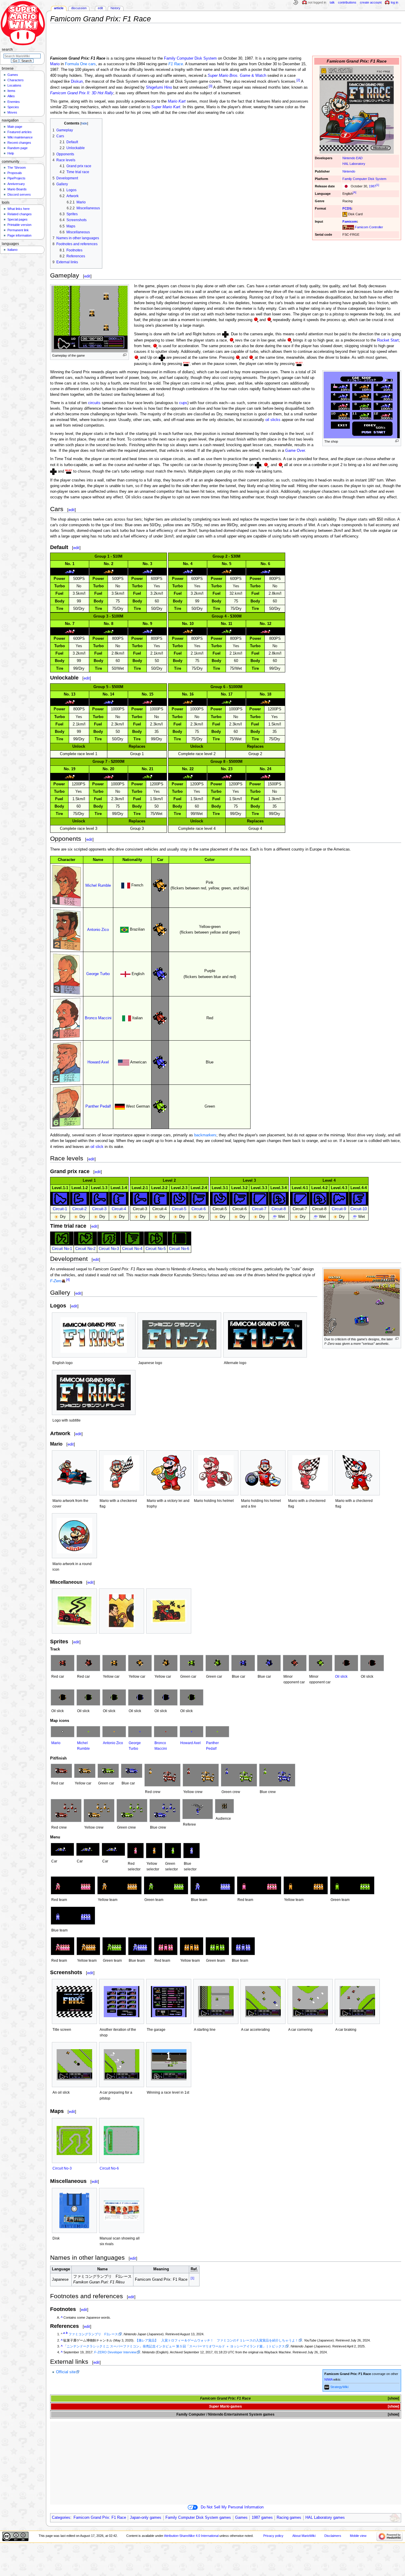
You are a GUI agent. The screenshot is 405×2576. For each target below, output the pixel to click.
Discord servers (19, 194)
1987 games (262, 2518)
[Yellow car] (114, 1663)
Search (7, 50)
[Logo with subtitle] (94, 1393)
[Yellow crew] (201, 1775)
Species (13, 107)
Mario (55, 64)
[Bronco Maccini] (166, 1732)
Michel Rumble (98, 886)
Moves (12, 112)
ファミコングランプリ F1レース (93, 2334)
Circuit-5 (179, 1209)
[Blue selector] (192, 1851)
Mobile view (358, 2536)
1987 (372, 186)
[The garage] (169, 2002)
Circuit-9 (339, 1209)
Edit (100, 8)
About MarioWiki (304, 2536)
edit (87, 276)
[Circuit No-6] (122, 2140)
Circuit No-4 (132, 1249)
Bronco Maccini (98, 1018)
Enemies (14, 102)
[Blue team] (213, 1885)
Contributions (347, 2)
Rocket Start (388, 340)
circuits (94, 403)
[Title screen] (74, 2002)
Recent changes (19, 143)
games (236, 2406)
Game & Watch (237, 76)
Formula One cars (80, 64)
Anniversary (16, 184)
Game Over (295, 451)
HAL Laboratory (354, 164)
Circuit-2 (79, 1209)
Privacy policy (273, 2536)
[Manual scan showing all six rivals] (122, 2210)
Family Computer (191, 2414)
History (115, 8)
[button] (393, 2399)
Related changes (20, 214)
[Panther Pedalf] (217, 1732)
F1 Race (176, 64)
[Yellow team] (119, 1885)
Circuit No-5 (156, 1249)
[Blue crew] (277, 1775)
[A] (355, 192)
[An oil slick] (74, 2065)
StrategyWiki (339, 2387)
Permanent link (18, 230)
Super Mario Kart (166, 107)
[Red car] (63, 1663)
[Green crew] (239, 1775)
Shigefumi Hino (159, 87)
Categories (61, 2518)
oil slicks (273, 420)
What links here (19, 209)
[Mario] (63, 1732)
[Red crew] (162, 1775)
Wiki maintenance (20, 137)
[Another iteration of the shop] (122, 2002)
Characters (16, 80)
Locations (14, 85)
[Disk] (74, 2210)
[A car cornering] (310, 2002)
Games (241, 2518)
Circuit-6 (199, 1209)
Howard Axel (98, 1062)
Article (59, 8)
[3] (211, 86)
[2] (298, 80)
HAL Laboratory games (325, 2518)
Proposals (15, 173)
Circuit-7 (259, 1209)
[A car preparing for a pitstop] (122, 2065)
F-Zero (56, 1281)
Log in (394, 2)
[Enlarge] (125, 355)
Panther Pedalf (98, 1106)
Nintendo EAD (353, 158)
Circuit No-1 (62, 1249)
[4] (68, 1280)
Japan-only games (146, 2518)
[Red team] (73, 1885)
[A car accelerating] (263, 2002)
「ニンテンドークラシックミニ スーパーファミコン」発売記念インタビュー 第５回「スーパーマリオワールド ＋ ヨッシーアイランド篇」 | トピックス (174, 2346)
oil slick (97, 1147)
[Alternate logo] (265, 1335)
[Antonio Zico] (114, 1732)
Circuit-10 (359, 1209)
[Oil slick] (346, 1663)
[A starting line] (216, 2002)
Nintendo (349, 171)
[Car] (62, 1849)
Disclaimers (333, 2536)
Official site (66, 2372)
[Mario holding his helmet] (216, 1473)
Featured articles (20, 132)
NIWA (328, 2379)
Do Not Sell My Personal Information (232, 2507)
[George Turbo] (140, 1732)
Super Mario (219, 2406)
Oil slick (341, 1677)
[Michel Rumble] (88, 1732)
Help (11, 153)
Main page (15, 127)
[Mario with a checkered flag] (122, 1473)
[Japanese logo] (179, 1335)
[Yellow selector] (154, 1851)
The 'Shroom (17, 168)
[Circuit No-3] (74, 2140)
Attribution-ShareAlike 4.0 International (191, 2536)
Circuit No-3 (109, 1249)
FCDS (347, 208)
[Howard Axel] (192, 1732)
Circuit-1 (60, 1209)
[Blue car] (243, 1663)
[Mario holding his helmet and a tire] (263, 1473)
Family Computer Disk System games (198, 2518)
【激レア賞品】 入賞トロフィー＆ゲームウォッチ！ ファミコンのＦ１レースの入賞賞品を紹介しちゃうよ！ (217, 2340)
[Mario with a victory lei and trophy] (169, 1473)
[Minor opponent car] (295, 1663)
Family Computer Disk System (364, 179)
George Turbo (98, 974)
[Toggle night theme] (296, 3)
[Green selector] (173, 1851)
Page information (19, 235)
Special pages (17, 219)
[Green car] (192, 1663)
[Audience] (224, 1806)
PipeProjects (16, 178)
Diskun (77, 82)
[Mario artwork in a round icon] (74, 1536)
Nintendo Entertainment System (235, 2414)
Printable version (19, 225)
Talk (332, 2)
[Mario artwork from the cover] (74, 1473)
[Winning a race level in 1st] (169, 2065)
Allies (11, 96)
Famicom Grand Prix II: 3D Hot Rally (82, 93)
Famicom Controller (369, 227)
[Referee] (198, 1809)
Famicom (350, 221)
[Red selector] (135, 1851)
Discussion (79, 8)
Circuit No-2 (85, 1249)
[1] (378, 185)
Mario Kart (177, 101)
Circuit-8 (279, 1209)
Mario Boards (17, 189)
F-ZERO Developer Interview (115, 2352)
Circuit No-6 (179, 1249)
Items (11, 91)
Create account (371, 2)
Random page (17, 148)
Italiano (12, 250)
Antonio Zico (98, 930)
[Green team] (166, 1885)
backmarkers (205, 1135)
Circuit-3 (99, 1209)
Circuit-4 (119, 1209)
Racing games (289, 2518)
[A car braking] (357, 2002)
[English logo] (94, 1335)
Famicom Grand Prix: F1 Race (100, 2518)
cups (183, 403)
